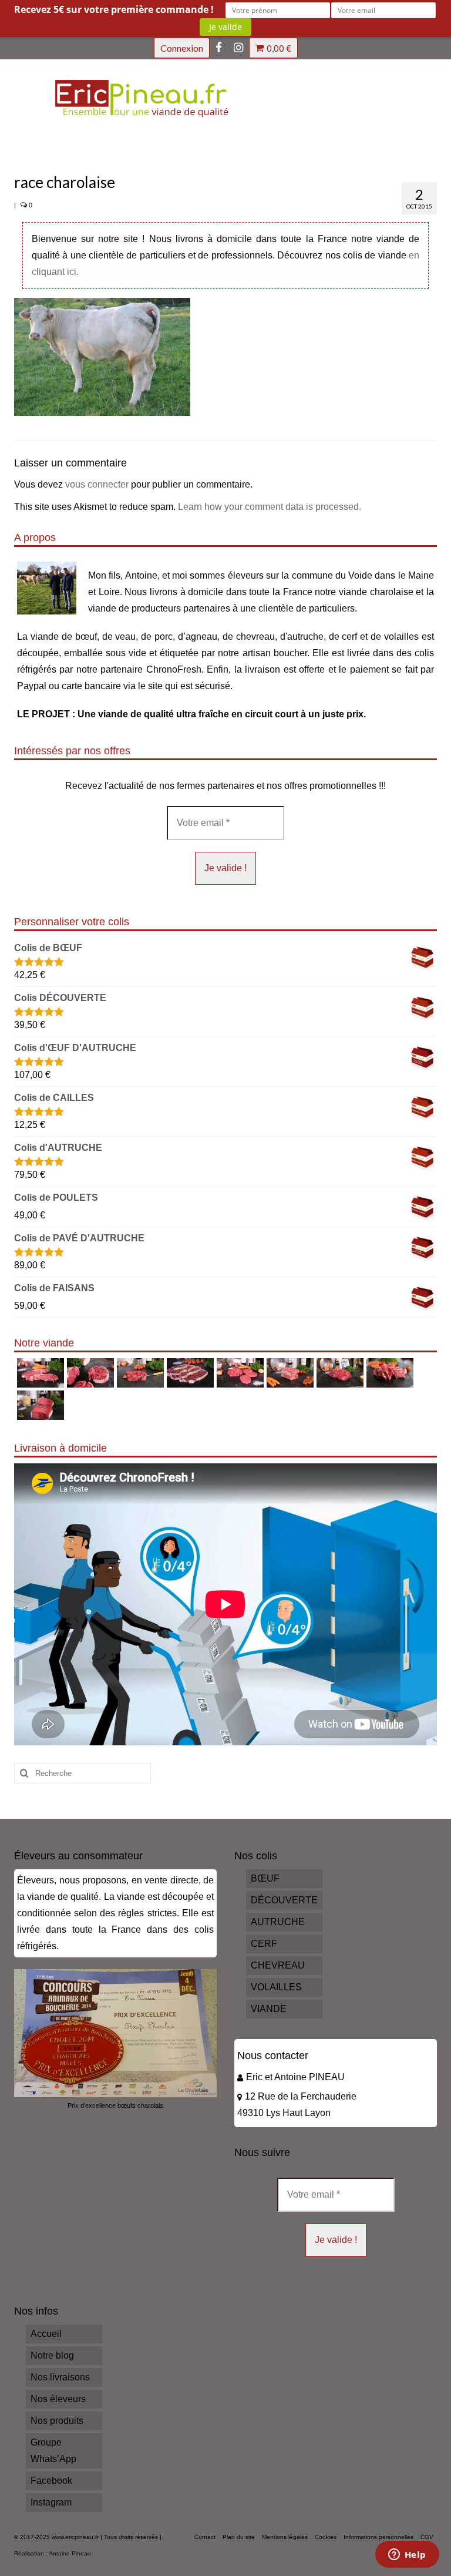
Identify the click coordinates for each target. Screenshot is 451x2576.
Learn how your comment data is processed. (270, 507)
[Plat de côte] (289, 1373)
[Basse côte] (39, 1373)
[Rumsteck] (339, 1373)
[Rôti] (39, 1405)
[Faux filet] (189, 1373)
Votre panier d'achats (279, 48)
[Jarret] (89, 1373)
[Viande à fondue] (139, 1373)
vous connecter (97, 484)
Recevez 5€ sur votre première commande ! (114, 9)
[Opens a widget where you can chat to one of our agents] (407, 2555)
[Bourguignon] (388, 1373)
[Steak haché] (239, 1373)
